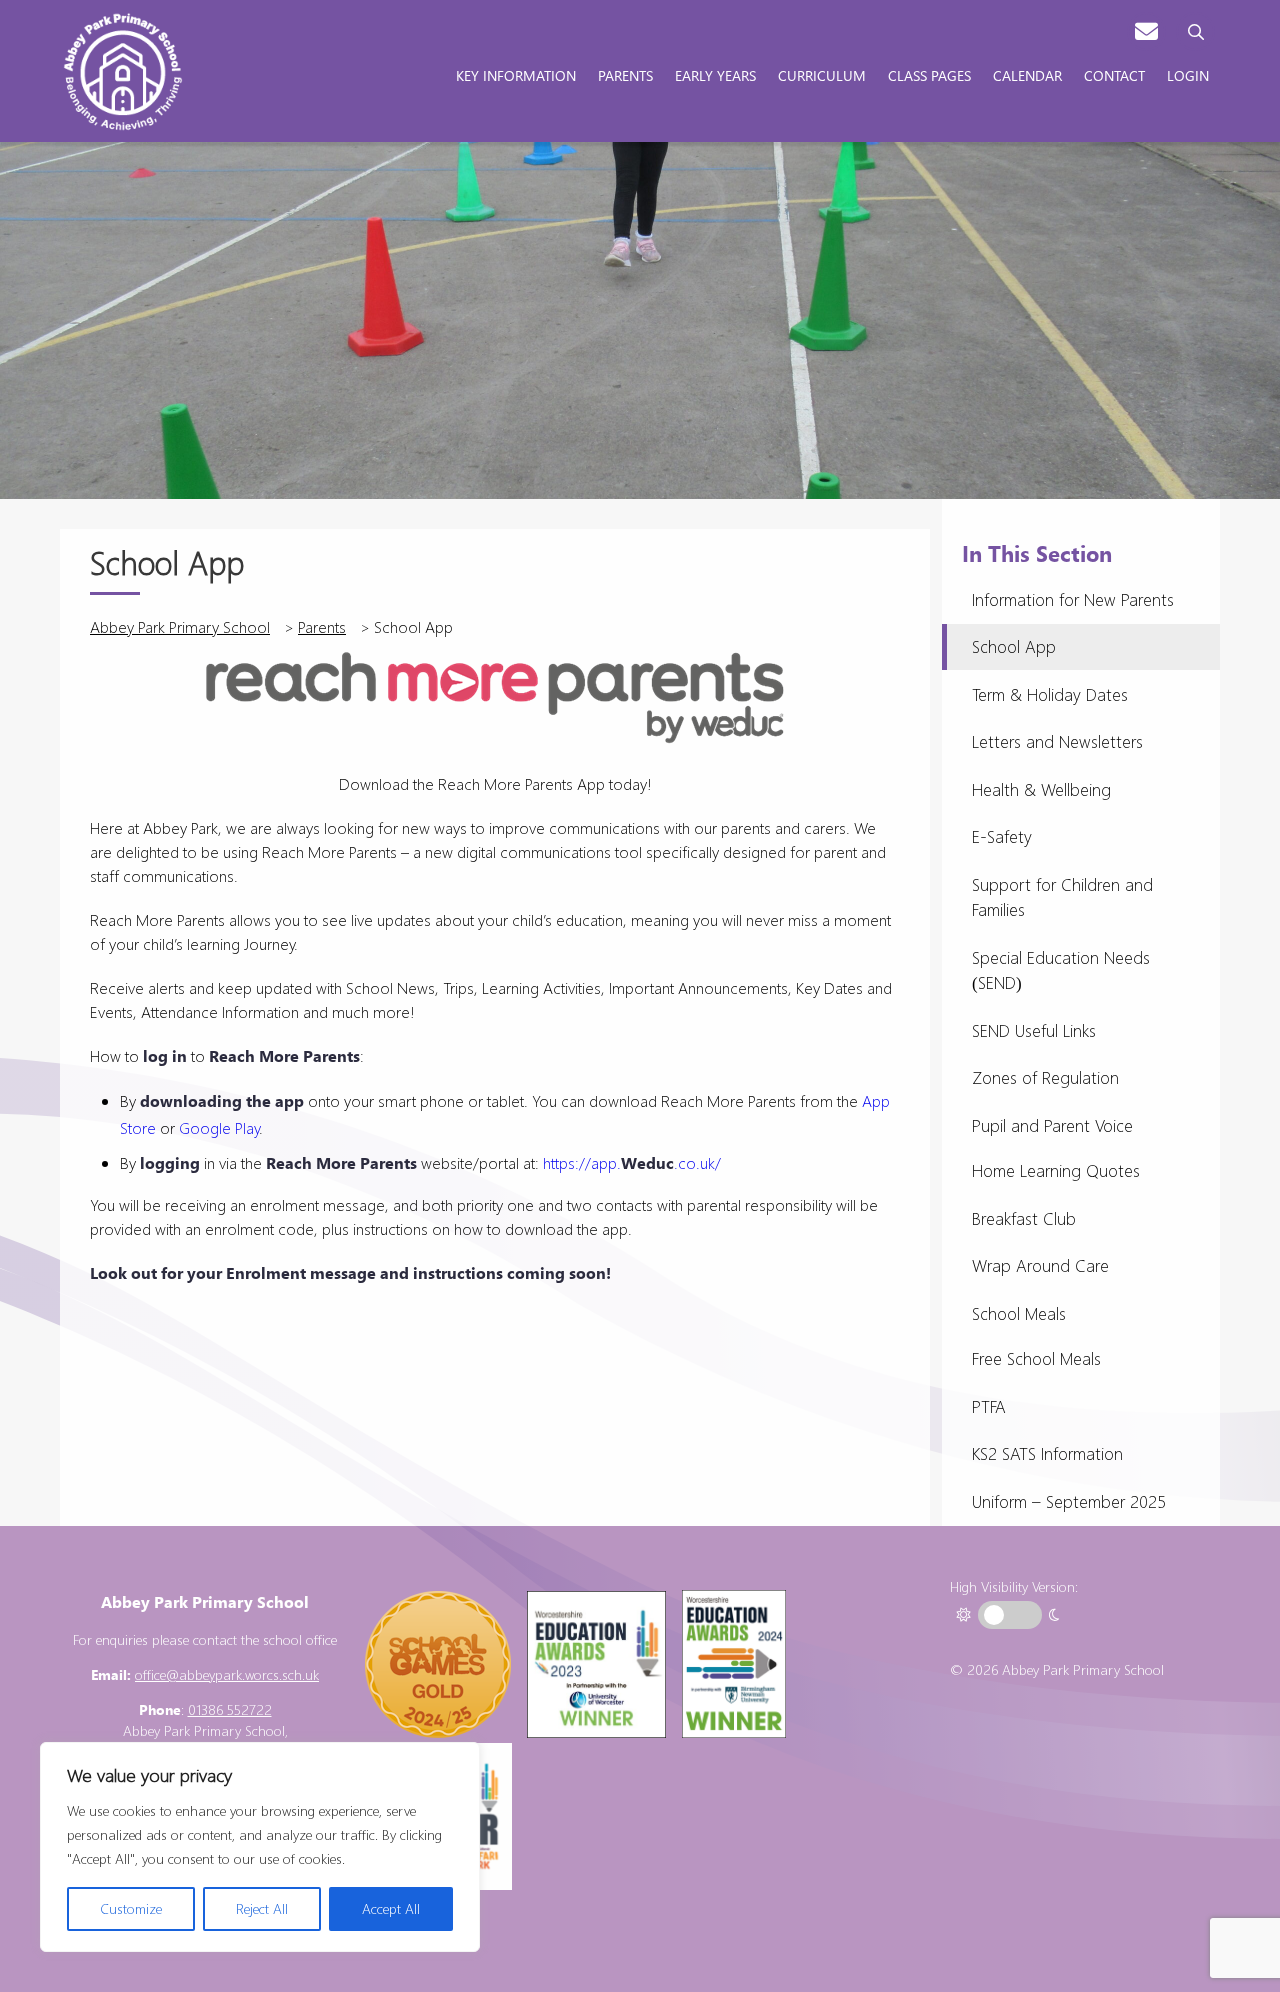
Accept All (391, 1908)
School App (1014, 646)
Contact (1114, 75)
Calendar (1027, 75)
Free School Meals (1036, 1358)
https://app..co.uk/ (632, 1162)
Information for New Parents (1073, 599)
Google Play (219, 1127)
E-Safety (1002, 836)
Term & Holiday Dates (1050, 694)
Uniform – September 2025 (1069, 1501)
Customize (131, 1908)
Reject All (262, 1908)
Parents (625, 75)
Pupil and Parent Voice (1052, 1125)
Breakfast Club (1024, 1218)
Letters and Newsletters (1057, 741)
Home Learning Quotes (1056, 1170)
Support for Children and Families (1062, 897)
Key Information (516, 75)
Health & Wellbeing (1041, 789)
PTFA (989, 1406)
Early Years (715, 75)
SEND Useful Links (1034, 1030)
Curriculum (822, 75)
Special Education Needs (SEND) (1061, 970)
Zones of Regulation (1045, 1077)
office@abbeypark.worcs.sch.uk (227, 1674)
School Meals (1019, 1313)
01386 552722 (230, 1709)
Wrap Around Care (1040, 1265)
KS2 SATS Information (1047, 1453)
